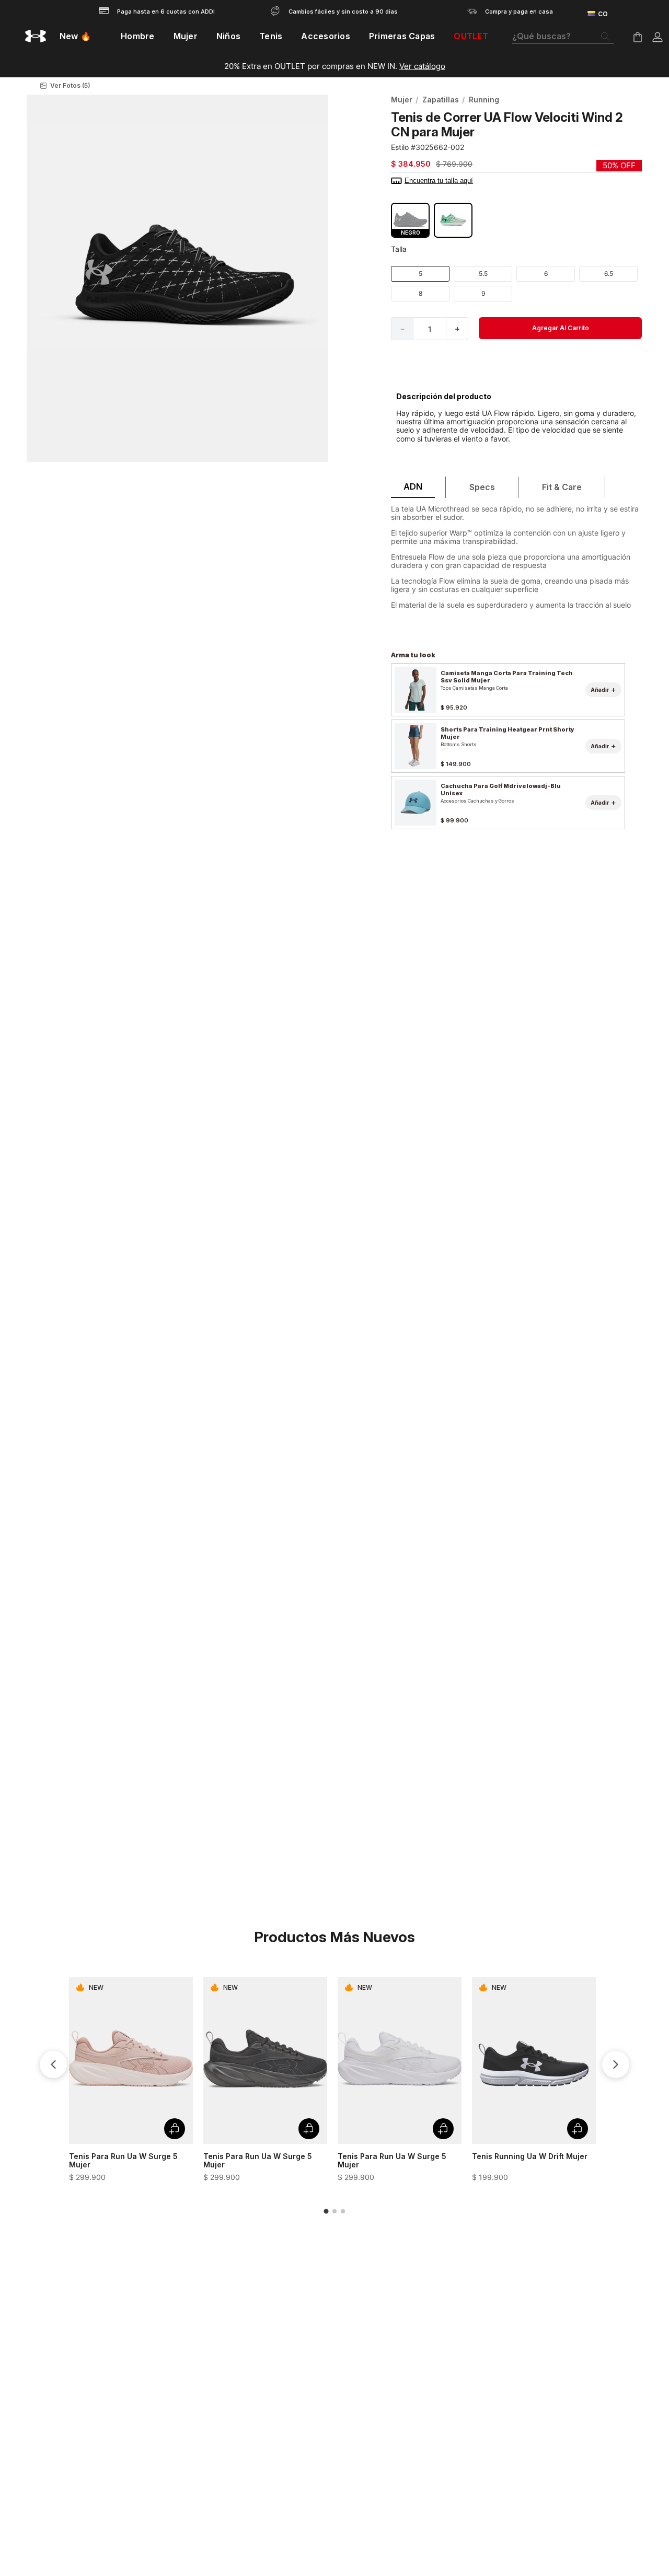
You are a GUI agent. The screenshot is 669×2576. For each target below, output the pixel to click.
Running (484, 100)
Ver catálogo (422, 66)
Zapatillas (441, 100)
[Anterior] (53, 2064)
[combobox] (563, 37)
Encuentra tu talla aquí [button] (439, 181)
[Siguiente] (616, 2064)
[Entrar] (658, 37)
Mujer (402, 100)
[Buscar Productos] (607, 37)
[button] (178, 86)
